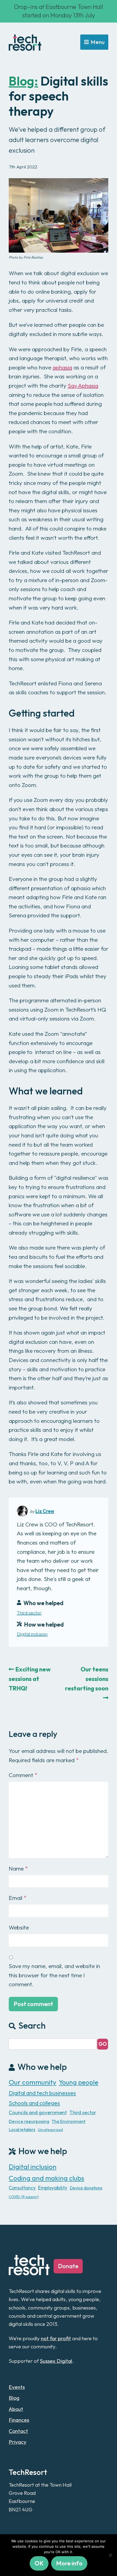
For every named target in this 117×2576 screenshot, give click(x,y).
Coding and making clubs (46, 2178)
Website (19, 1927)
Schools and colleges (34, 2103)
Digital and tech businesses (42, 2093)
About (16, 2409)
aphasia (62, 367)
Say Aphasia (83, 385)
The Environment (69, 2121)
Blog (14, 2398)
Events (17, 2387)
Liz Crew (45, 1511)
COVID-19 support (24, 2197)
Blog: (23, 81)
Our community (33, 2082)
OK (39, 2563)
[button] (103, 2044)
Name (18, 1868)
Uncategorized (50, 2130)
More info (69, 2563)
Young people (78, 2082)
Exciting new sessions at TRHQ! (30, 1679)
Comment (23, 1775)
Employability (53, 2188)
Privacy (18, 2442)
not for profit (56, 2338)
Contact (18, 2431)
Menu (98, 42)
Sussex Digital (56, 2361)
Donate (68, 2266)
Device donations (86, 2188)
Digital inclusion (32, 1634)
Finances (19, 2420)
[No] (110, 2555)
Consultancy (22, 2188)
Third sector (29, 1613)
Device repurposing (29, 2121)
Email (18, 1898)
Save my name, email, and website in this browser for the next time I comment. (54, 1975)
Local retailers (22, 2129)
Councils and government (38, 2112)
